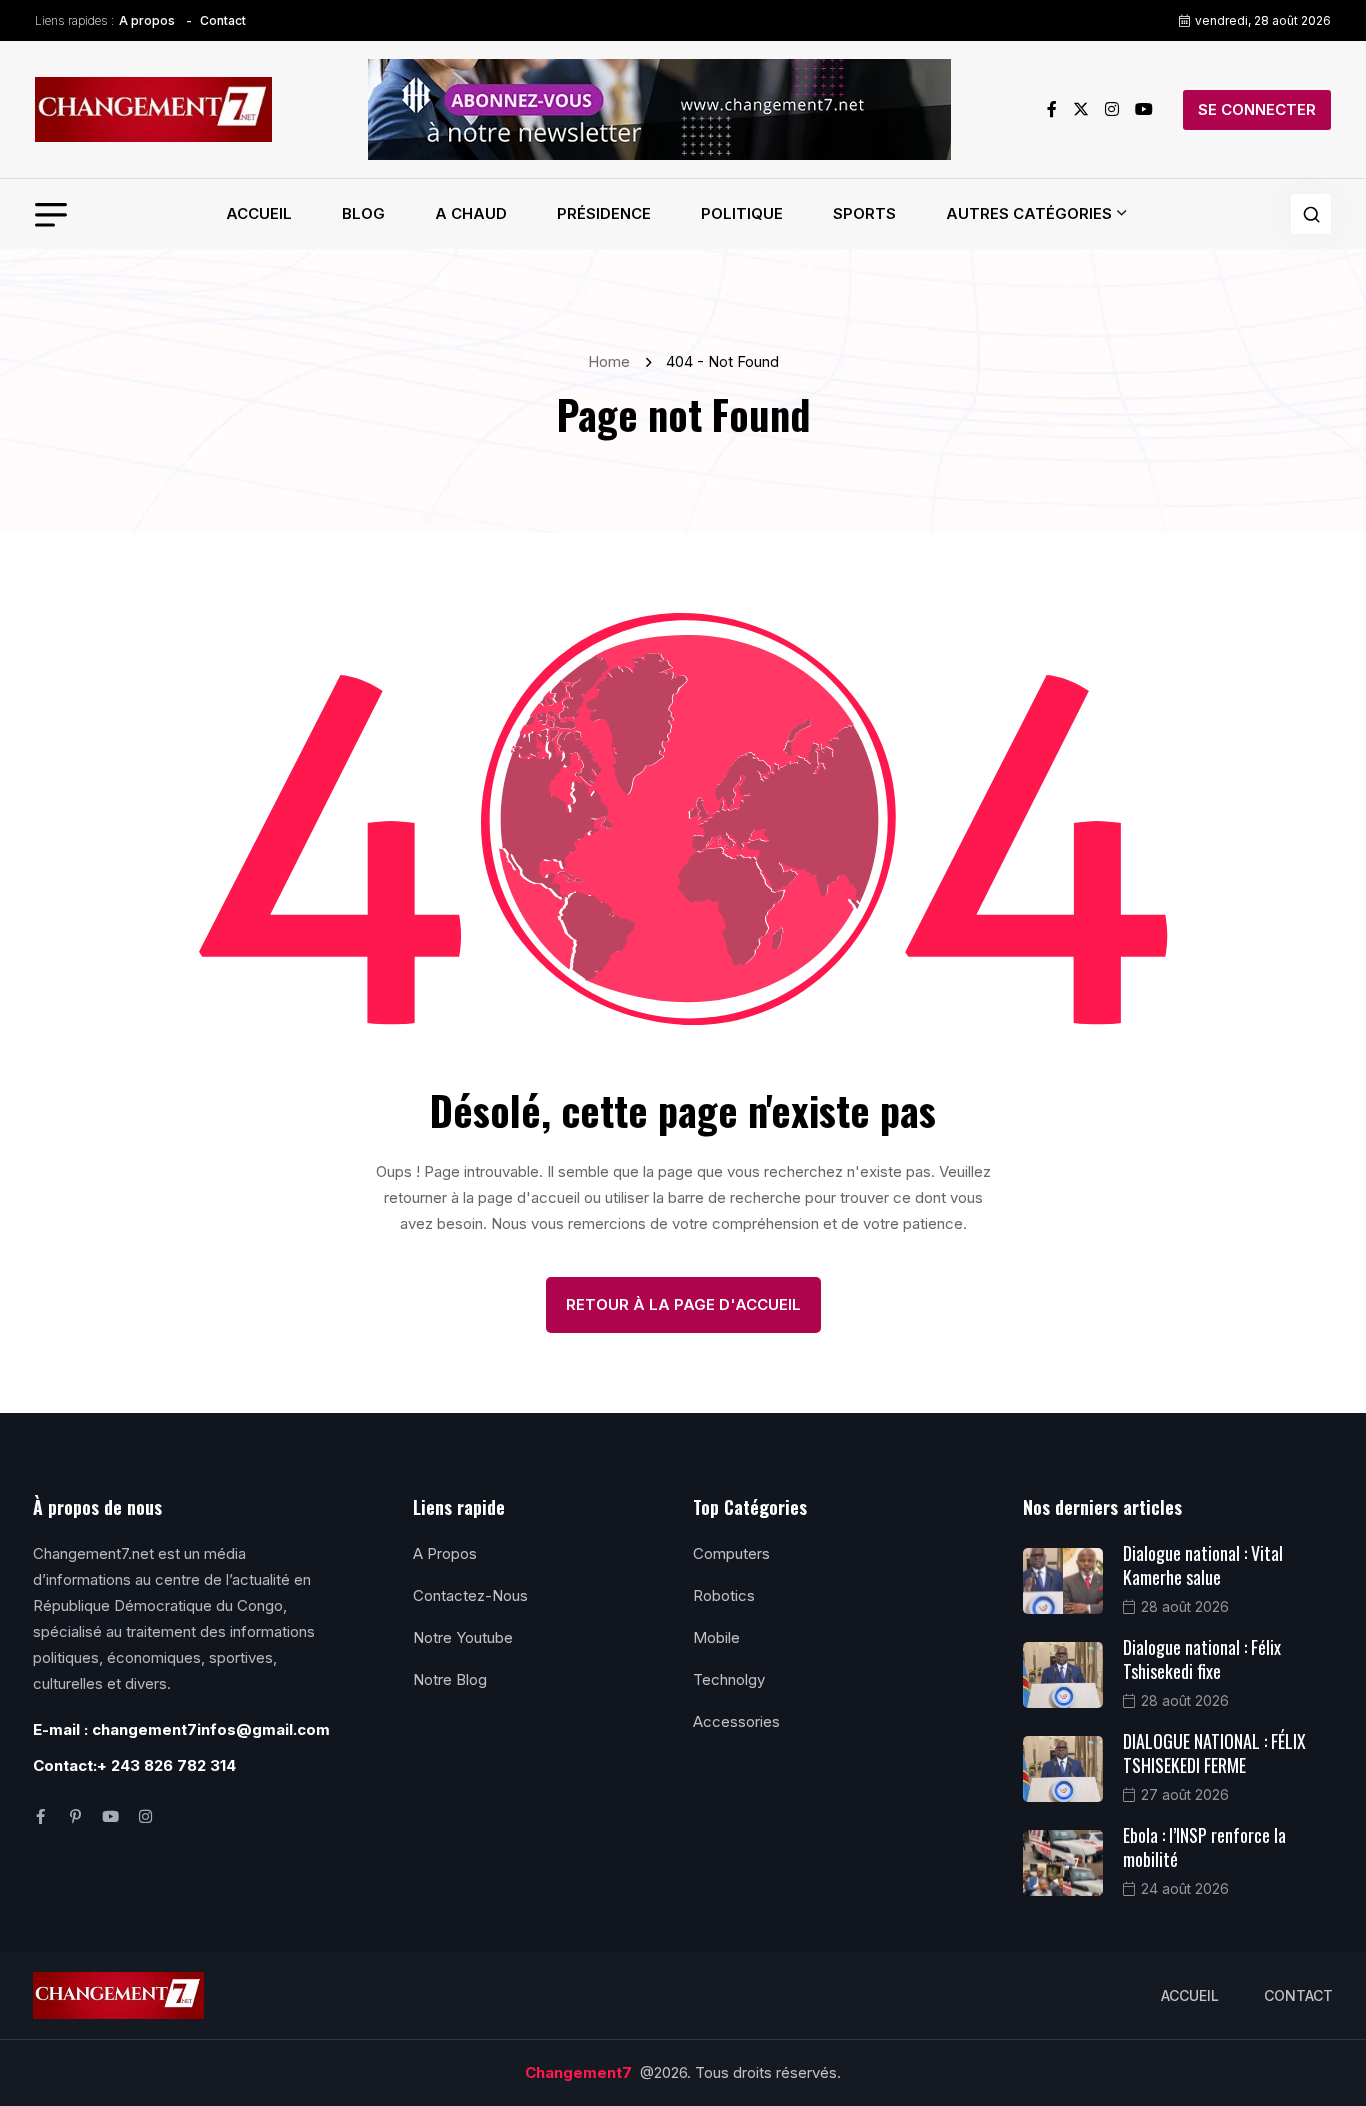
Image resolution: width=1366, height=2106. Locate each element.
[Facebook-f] (40, 1816)
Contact (223, 20)
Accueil (259, 213)
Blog (363, 213)
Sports (864, 213)
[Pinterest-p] (75, 1816)
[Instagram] (145, 1816)
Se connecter (1257, 109)
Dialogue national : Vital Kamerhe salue (1203, 1565)
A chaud (471, 213)
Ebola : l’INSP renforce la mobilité (1204, 1847)
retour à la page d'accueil (683, 1304)
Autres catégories (1029, 213)
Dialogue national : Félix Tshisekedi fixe (1202, 1659)
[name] (153, 110)
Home (613, 361)
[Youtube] (110, 1816)
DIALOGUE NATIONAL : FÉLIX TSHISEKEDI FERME (1214, 1753)
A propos (147, 20)
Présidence (604, 213)
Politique (742, 213)
